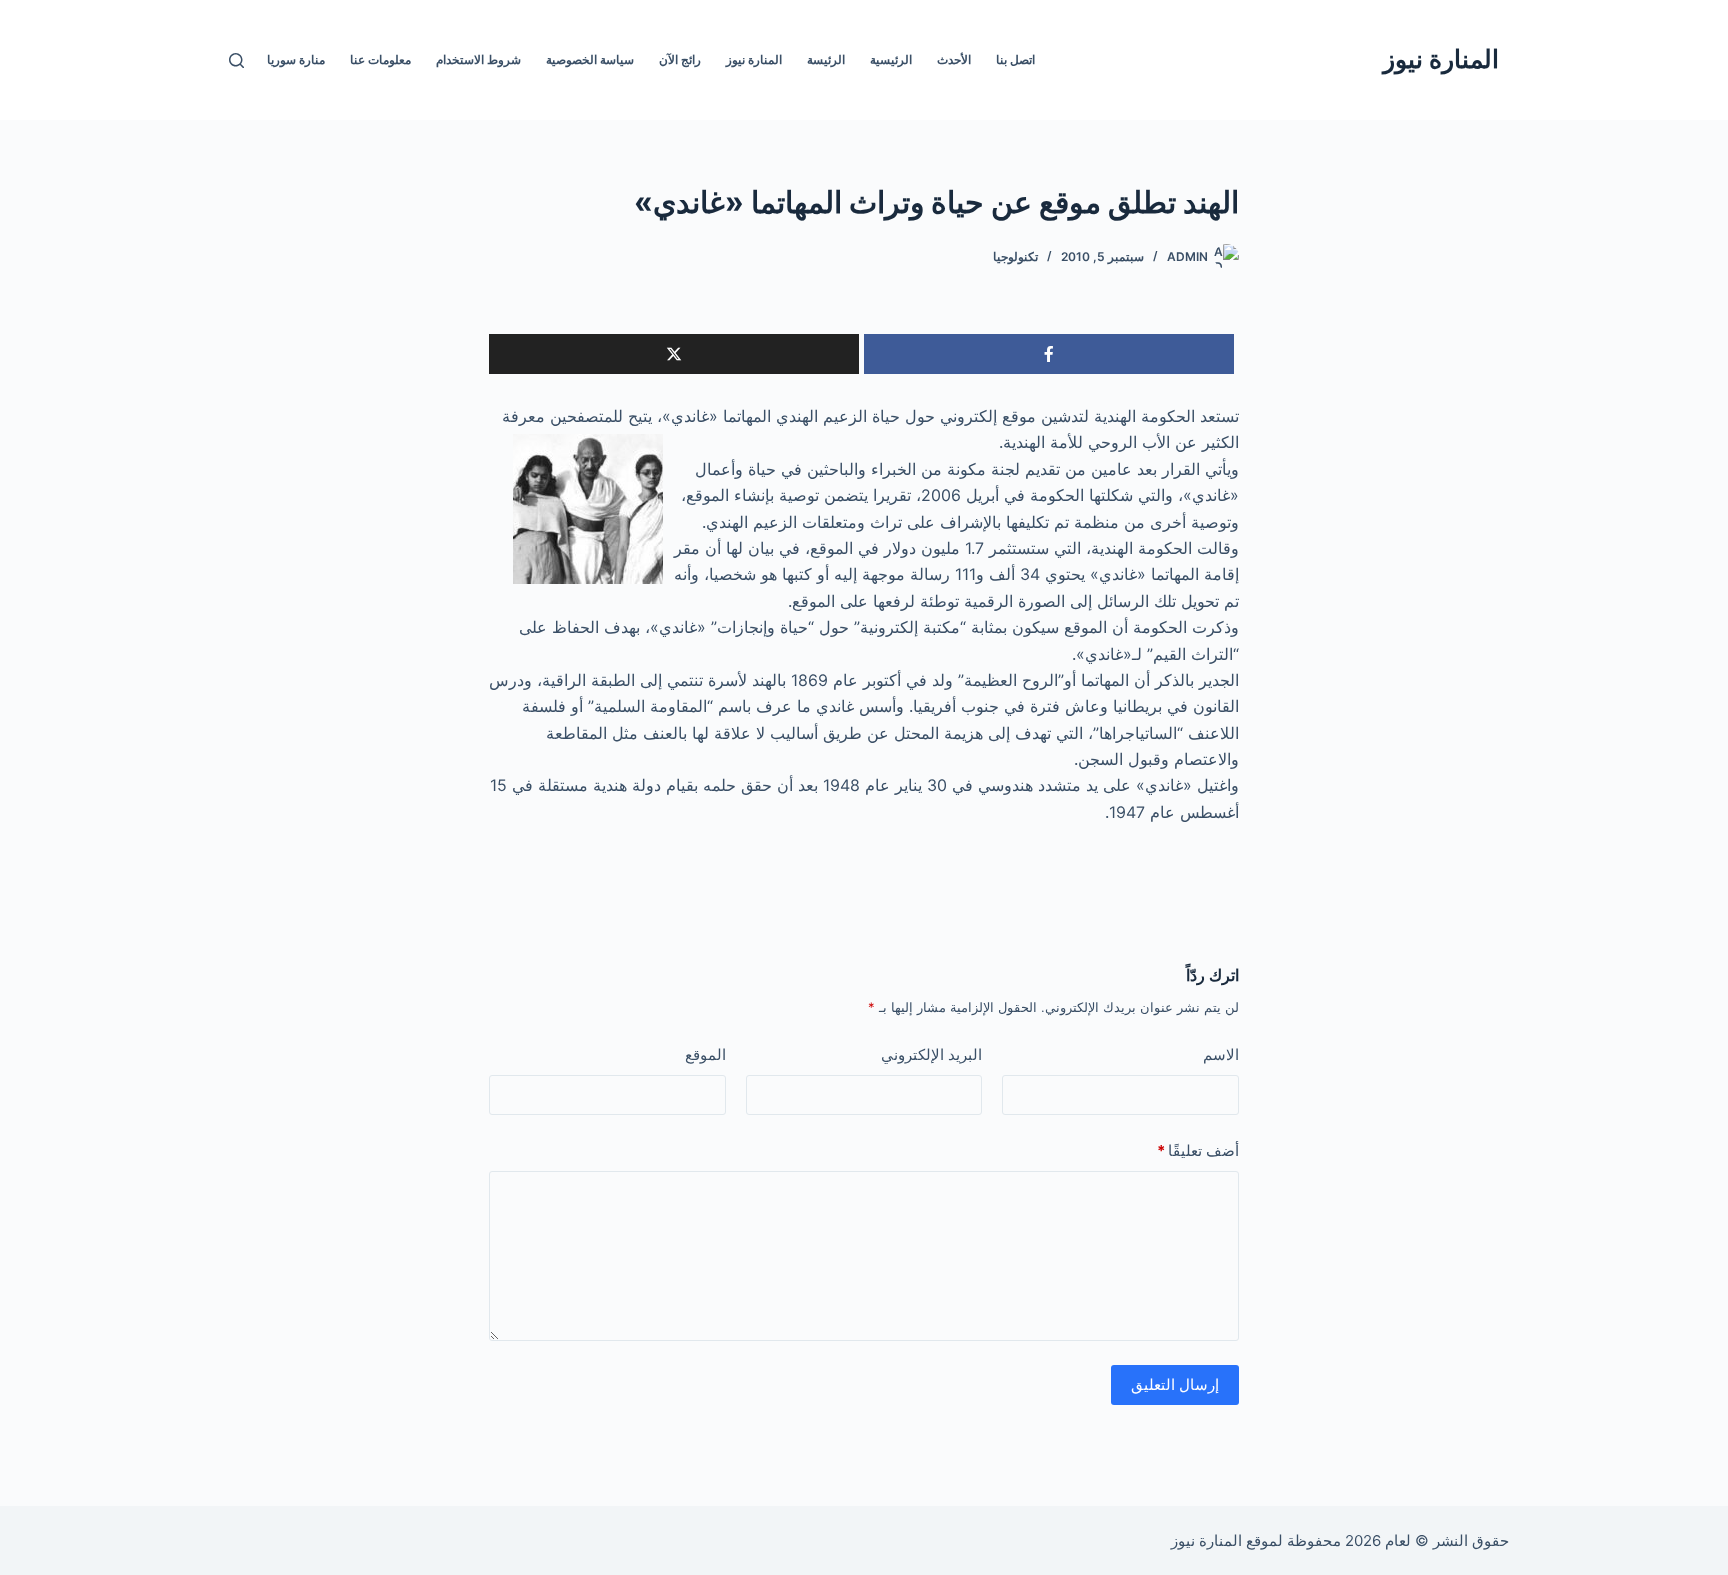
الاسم (1221, 1054)
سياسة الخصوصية (590, 59)
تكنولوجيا (1015, 256)
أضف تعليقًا (1198, 1150)
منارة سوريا (296, 59)
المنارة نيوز (1441, 59)
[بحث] (236, 60)
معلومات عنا (380, 59)
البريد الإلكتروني (931, 1054)
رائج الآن (680, 59)
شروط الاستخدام (478, 59)
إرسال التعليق (1175, 1384)
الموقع (705, 1054)
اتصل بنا (1015, 59)
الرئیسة (826, 59)
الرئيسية (891, 59)
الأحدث (954, 59)
